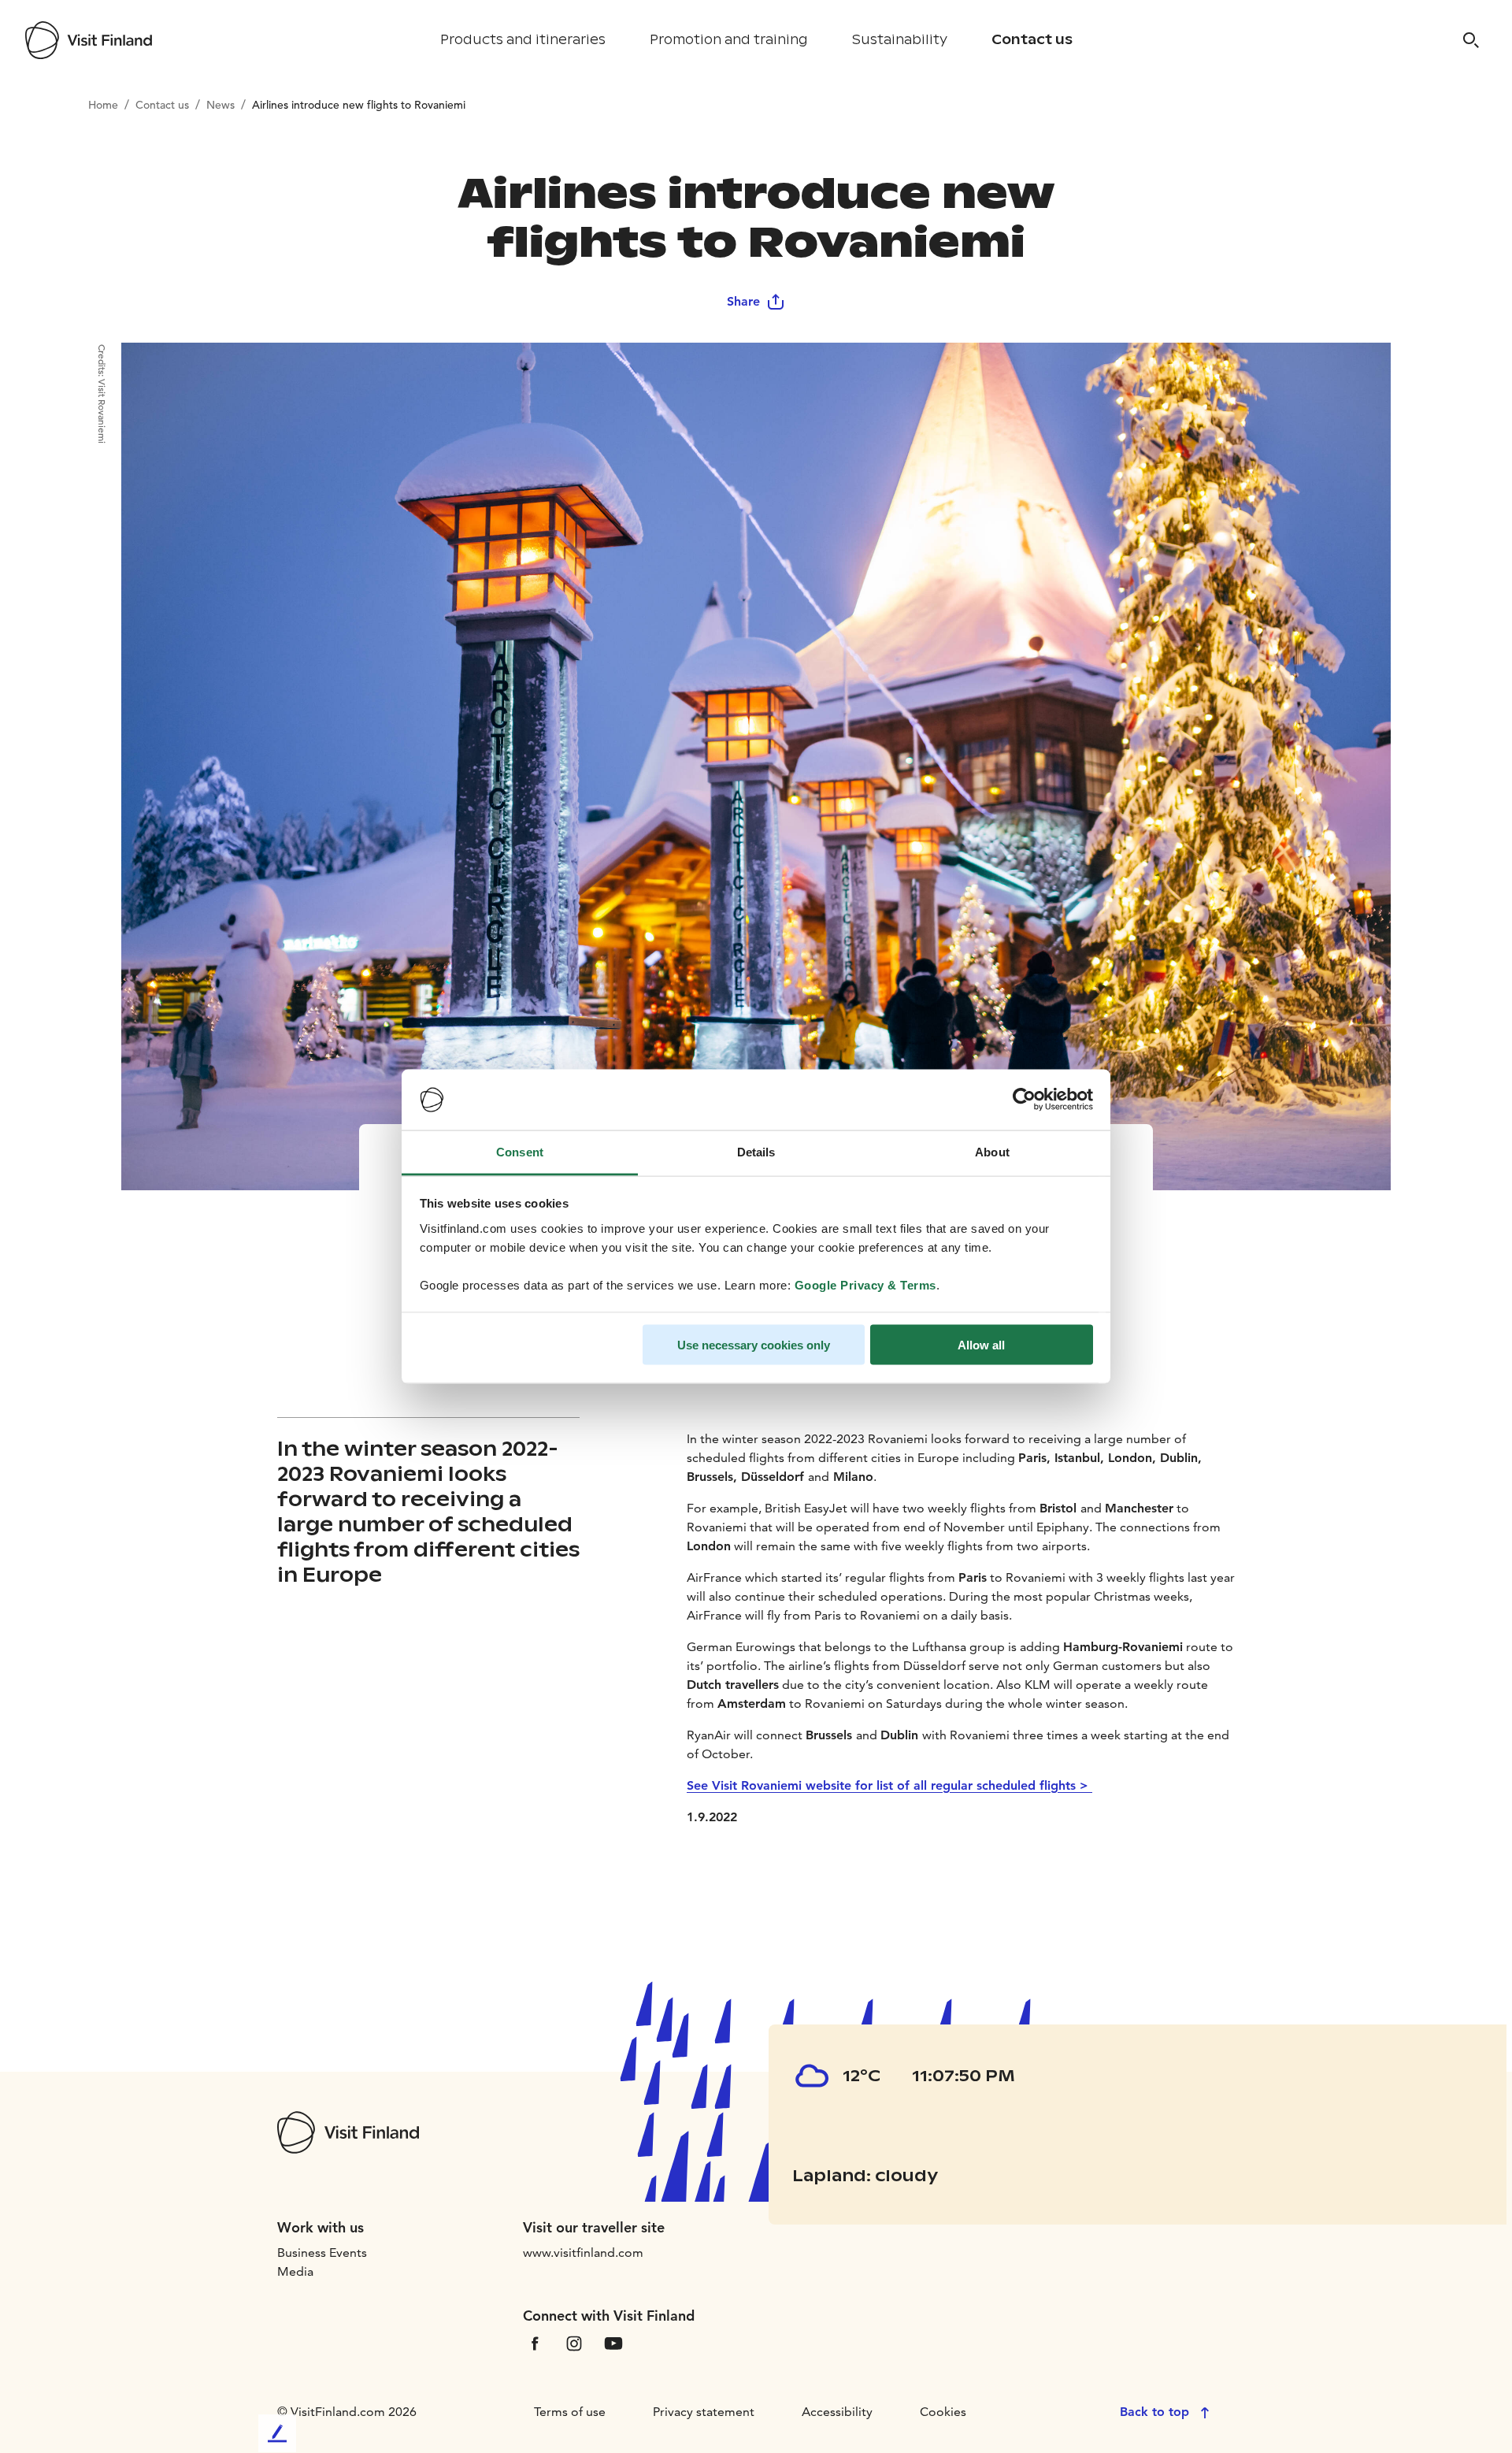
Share (743, 301)
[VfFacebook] (535, 2342)
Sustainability (900, 40)
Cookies (943, 2412)
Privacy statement (704, 2412)
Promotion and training (729, 40)
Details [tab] (756, 1151)
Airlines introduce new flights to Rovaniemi (359, 105)
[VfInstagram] (574, 2342)
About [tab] (992, 1151)
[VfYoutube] (613, 2342)
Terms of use (570, 2412)
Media (295, 2271)
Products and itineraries (523, 40)
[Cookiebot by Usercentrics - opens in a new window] (1024, 1100)
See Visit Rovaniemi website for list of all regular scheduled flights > (889, 1785)
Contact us (1032, 40)
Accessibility (837, 2412)
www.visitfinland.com (583, 2253)
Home (103, 105)
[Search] (1471, 40)
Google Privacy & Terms (865, 1284)
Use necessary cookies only (754, 1345)
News (220, 105)
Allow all (981, 1345)
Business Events (322, 2253)
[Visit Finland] (89, 40)
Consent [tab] (520, 1151)
